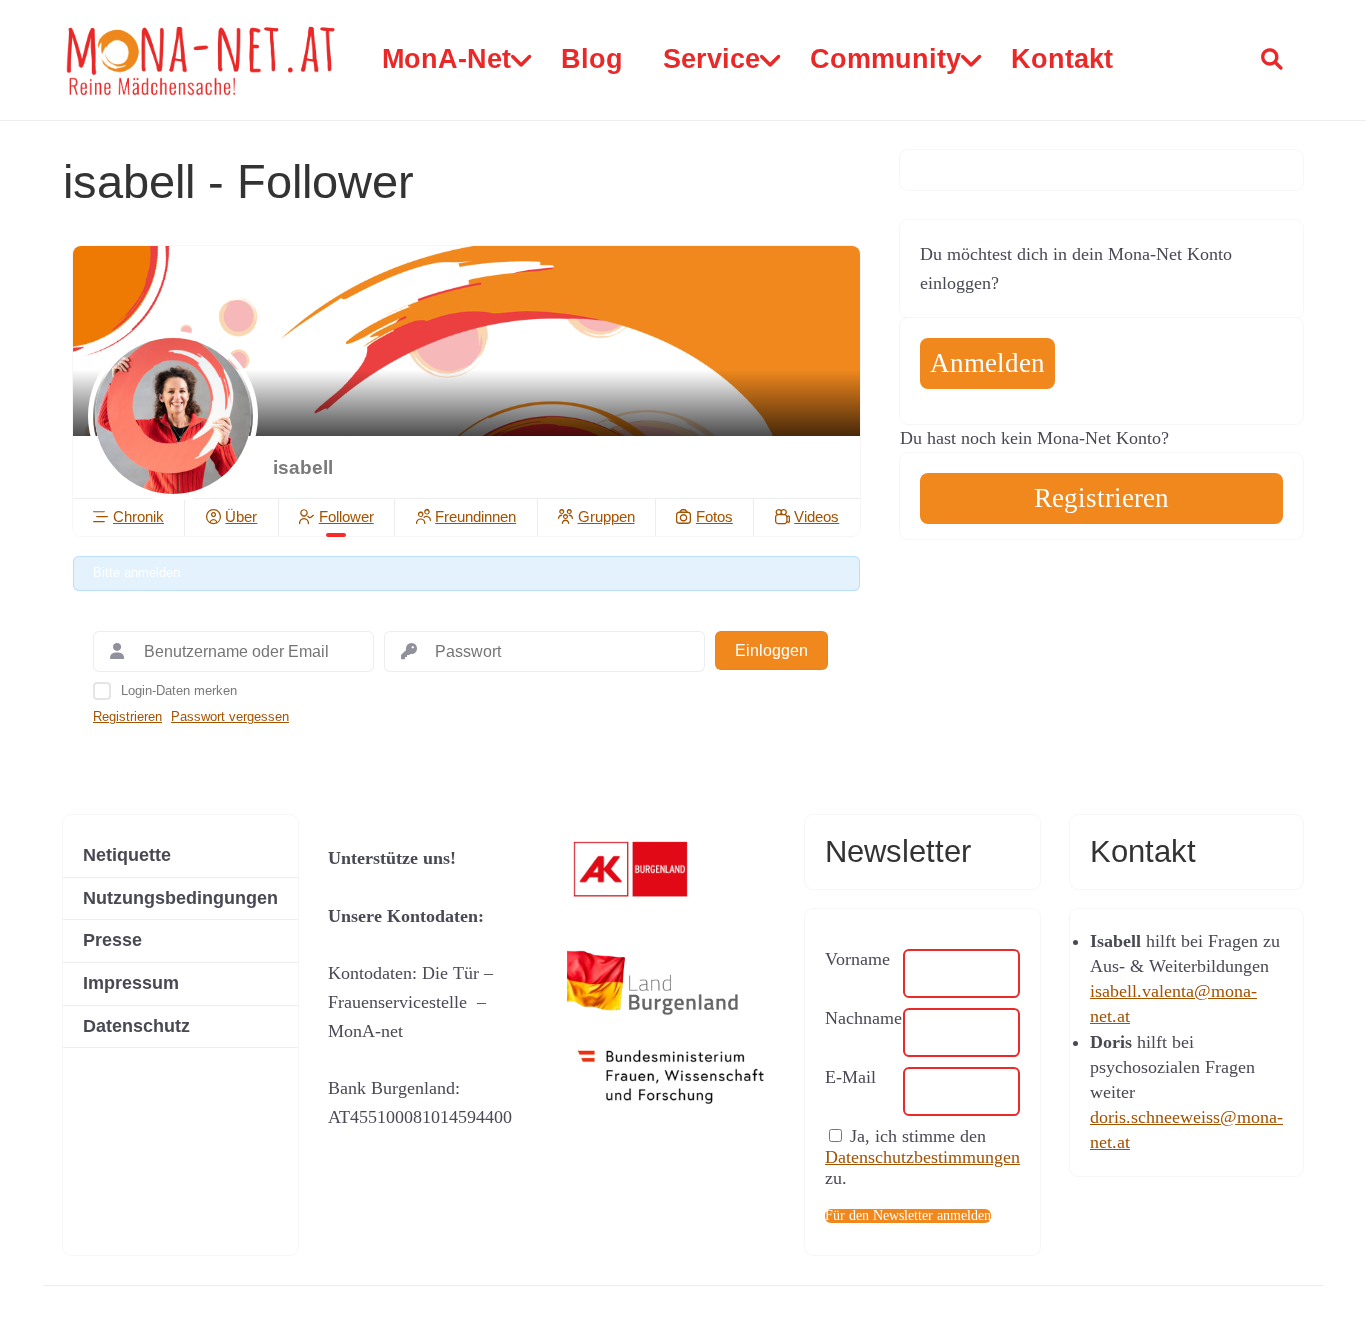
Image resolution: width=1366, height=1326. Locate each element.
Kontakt (1062, 59)
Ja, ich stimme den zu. (922, 1156)
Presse (112, 940)
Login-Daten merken (179, 690)
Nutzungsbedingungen (180, 898)
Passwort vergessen (230, 717)
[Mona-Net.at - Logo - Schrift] (202, 60)
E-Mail (850, 1077)
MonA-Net (446, 59)
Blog (592, 59)
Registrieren (127, 717)
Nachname (863, 1018)
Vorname (857, 959)
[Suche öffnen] (1272, 60)
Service (711, 59)
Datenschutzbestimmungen (922, 1157)
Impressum (131, 983)
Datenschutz (136, 1026)
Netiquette (127, 855)
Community (885, 59)
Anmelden (987, 363)
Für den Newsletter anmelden (908, 1216)
